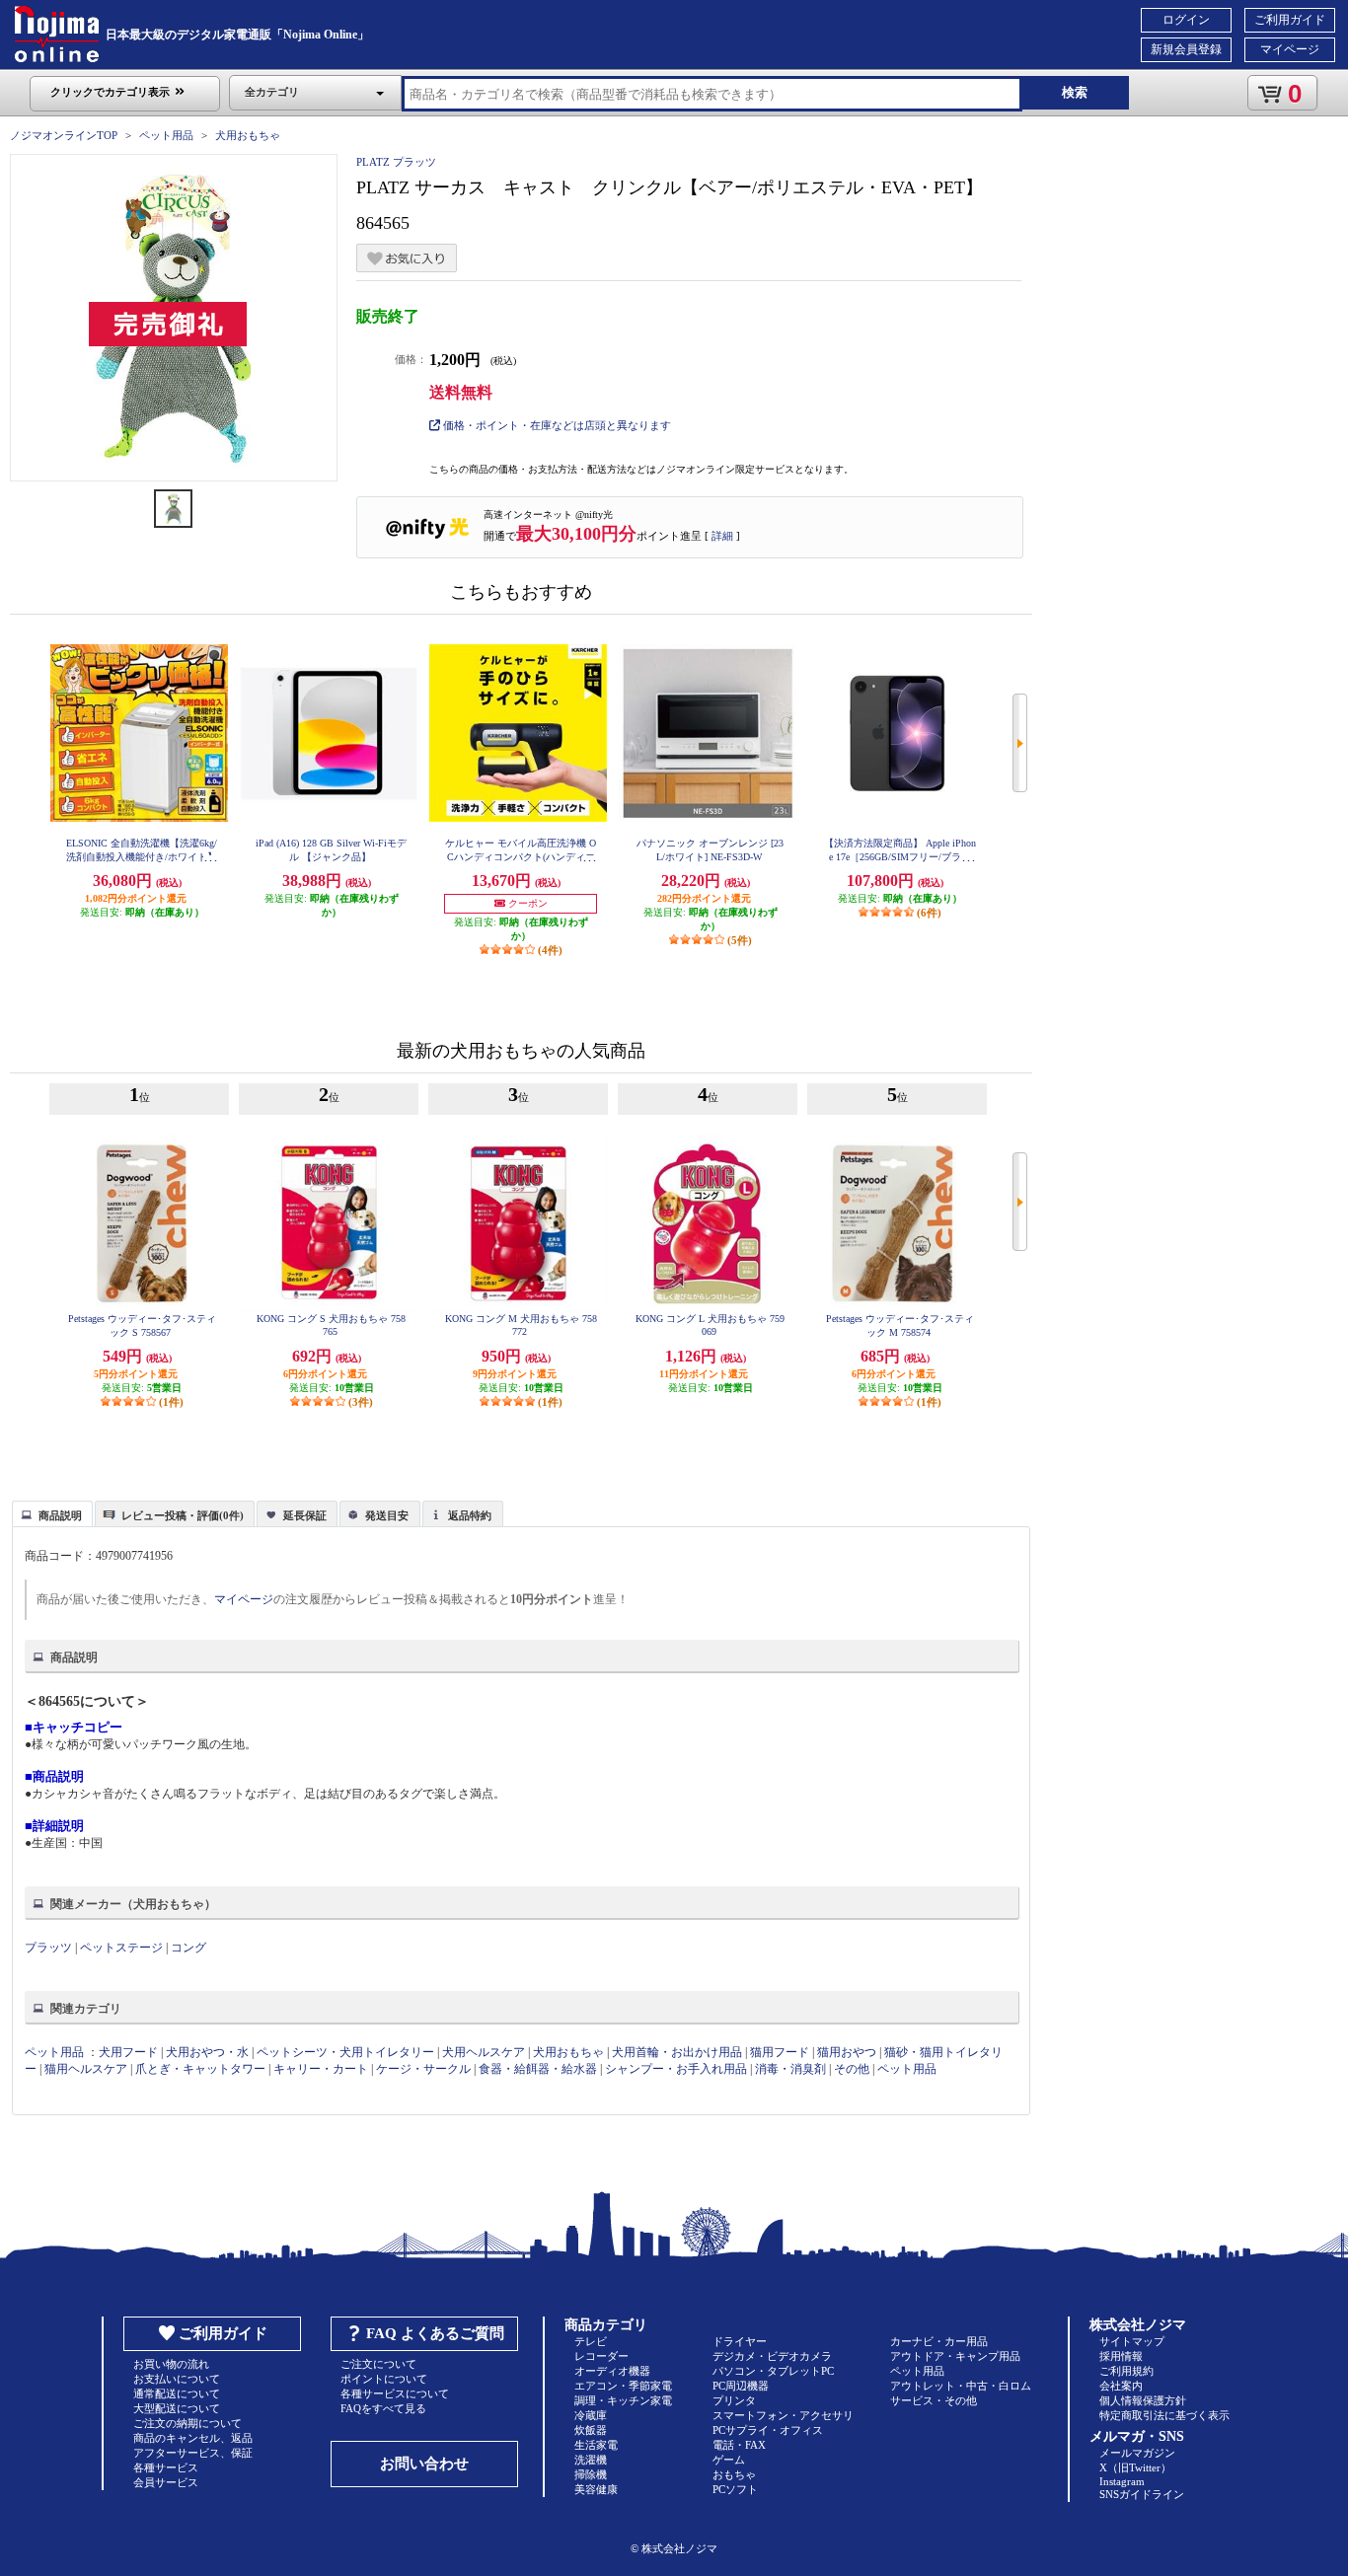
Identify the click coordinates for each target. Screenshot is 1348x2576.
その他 (852, 2069)
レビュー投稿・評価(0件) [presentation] (183, 1515)
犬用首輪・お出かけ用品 (677, 2052)
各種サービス (166, 2467)
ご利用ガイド (1290, 20)
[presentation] (50, 1512)
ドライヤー (740, 2341)
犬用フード (128, 2052)
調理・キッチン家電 (623, 2400)
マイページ (1290, 49)
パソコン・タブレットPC (773, 2371)
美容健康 (596, 2489)
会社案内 (1121, 2386)
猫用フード (780, 2052)
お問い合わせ (424, 2464)
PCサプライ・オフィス (768, 2430)
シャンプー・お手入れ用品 (676, 2069)
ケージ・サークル (423, 2069)
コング (188, 1948)
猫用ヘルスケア (86, 2069)
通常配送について (177, 2393)
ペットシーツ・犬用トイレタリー (345, 2052)
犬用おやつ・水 (207, 2052)
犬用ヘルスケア (484, 2052)
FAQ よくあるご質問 (435, 2333)
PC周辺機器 (741, 2386)
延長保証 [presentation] (305, 1515)
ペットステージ (121, 1948)
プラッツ (48, 1948)
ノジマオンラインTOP (64, 135)
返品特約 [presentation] (470, 1515)
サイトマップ (1132, 2341)
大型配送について (177, 2408)
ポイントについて (384, 2379)
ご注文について (378, 2364)
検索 (1075, 92)
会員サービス (166, 2482)
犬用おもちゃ (248, 135)
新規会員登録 (1186, 49)
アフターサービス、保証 (193, 2453)
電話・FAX (739, 2445)
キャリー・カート (321, 2069)
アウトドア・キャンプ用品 (955, 2356)
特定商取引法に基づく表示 (1164, 2415)
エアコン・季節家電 (623, 2386)
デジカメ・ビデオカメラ (772, 2356)
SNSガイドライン (1142, 2494)
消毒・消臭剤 (790, 2069)
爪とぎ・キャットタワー (200, 2069)
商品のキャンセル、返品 (193, 2438)
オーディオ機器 (612, 2371)
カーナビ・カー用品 (939, 2341)
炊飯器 (591, 2430)
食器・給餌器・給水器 (538, 2069)
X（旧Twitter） (1135, 2467)
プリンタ (734, 2400)
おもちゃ (734, 2474)
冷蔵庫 (591, 2415)
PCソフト (735, 2489)
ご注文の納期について (187, 2423)
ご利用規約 (1126, 2371)
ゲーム (729, 2460)
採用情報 (1121, 2356)
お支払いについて (177, 2379)
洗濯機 (591, 2460)
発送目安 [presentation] (387, 1515)
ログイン (1186, 20)
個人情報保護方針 (1143, 2400)
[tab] (52, 1513)
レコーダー (601, 2356)
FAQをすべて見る (383, 2408)
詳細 (722, 536)
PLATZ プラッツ (396, 162)
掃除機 (591, 2474)
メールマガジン (1137, 2453)
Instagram (1122, 2481)
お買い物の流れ (171, 2364)
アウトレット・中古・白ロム (961, 2386)
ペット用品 (166, 135)
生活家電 (596, 2445)
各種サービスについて (395, 2393)
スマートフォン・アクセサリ (783, 2415)
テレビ (591, 2341)
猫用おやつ (847, 2052)
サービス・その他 (934, 2400)
